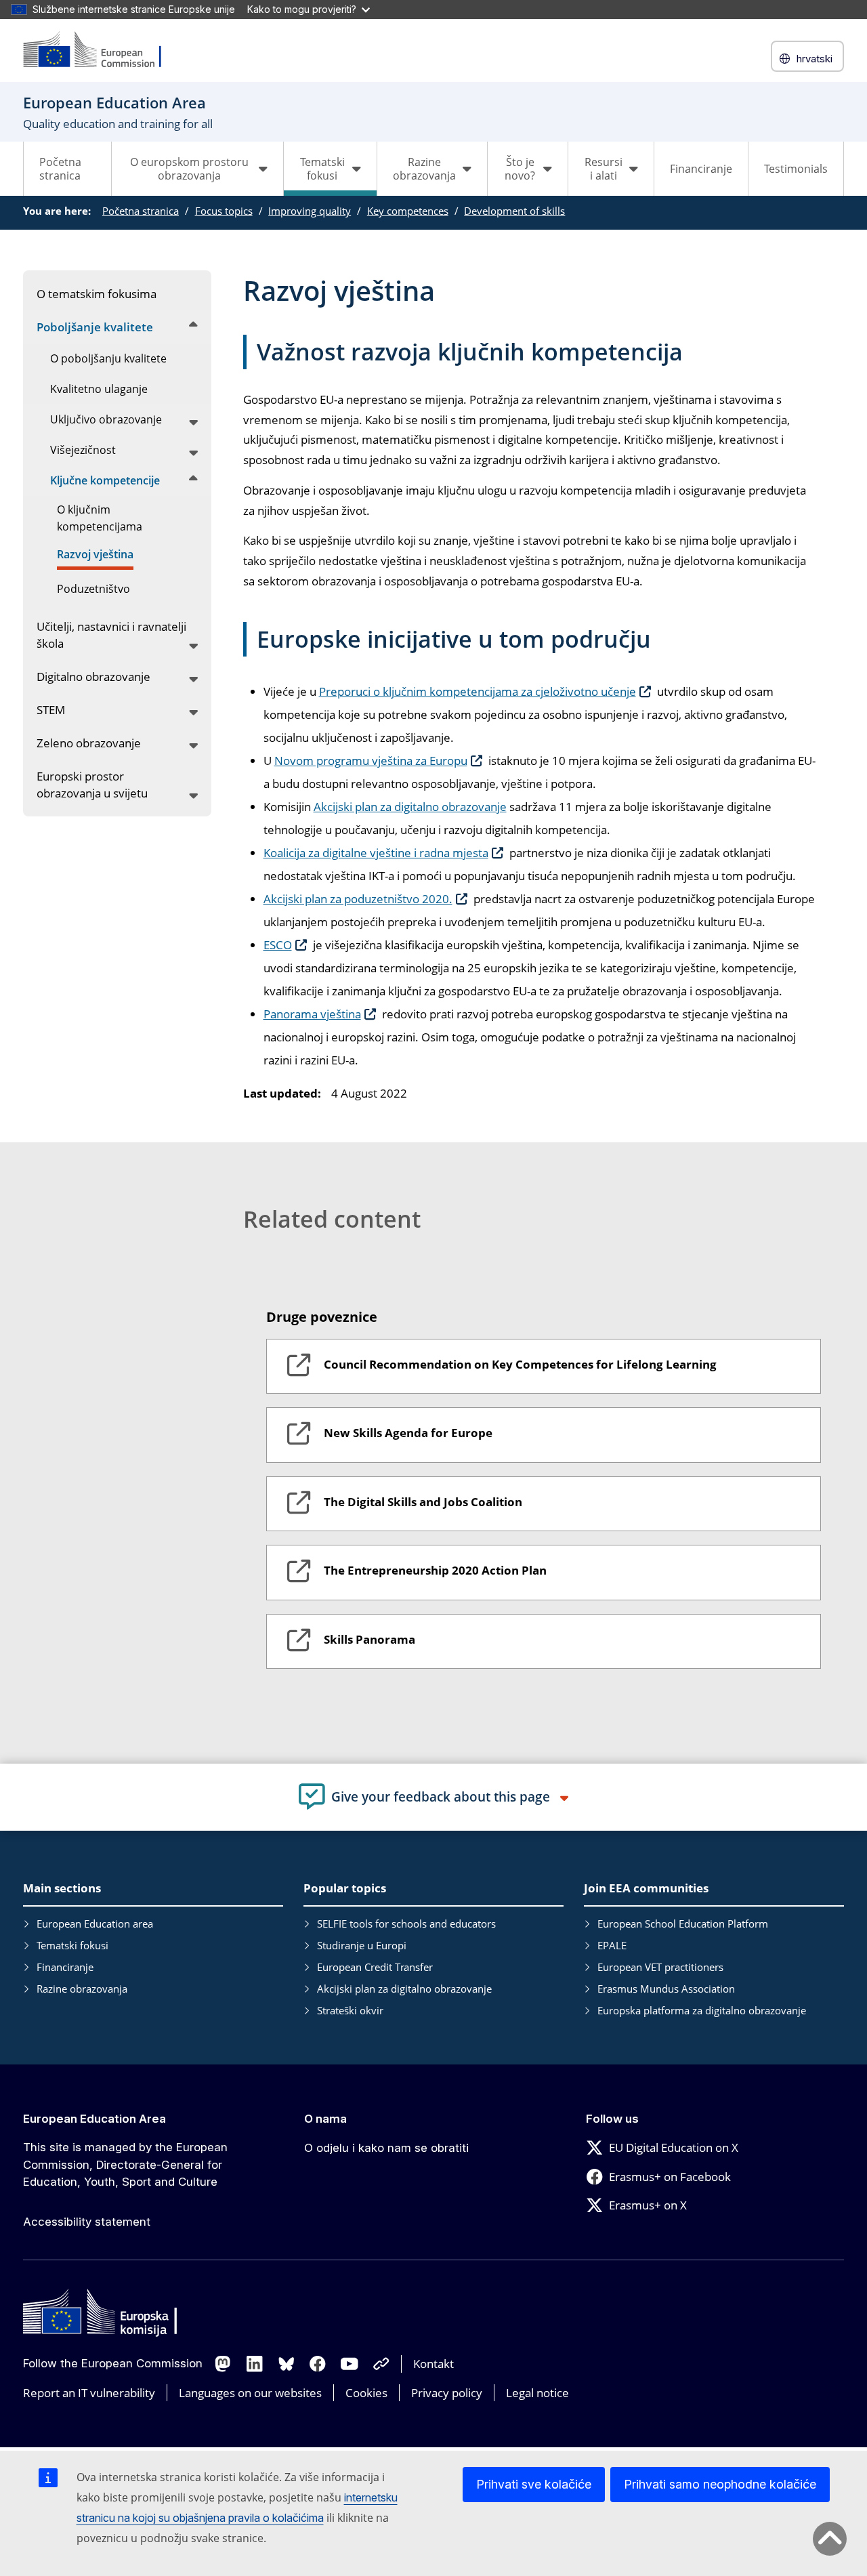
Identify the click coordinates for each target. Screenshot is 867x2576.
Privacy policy (447, 2393)
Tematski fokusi (72, 1945)
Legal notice (537, 2393)
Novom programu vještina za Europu (371, 761)
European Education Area (94, 2119)
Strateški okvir (350, 2010)
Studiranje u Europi (362, 1945)
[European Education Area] (101, 50)
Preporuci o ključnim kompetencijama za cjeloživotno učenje (478, 691)
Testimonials (796, 169)
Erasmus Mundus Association (666, 1989)
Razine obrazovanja (82, 1989)
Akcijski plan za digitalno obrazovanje (410, 807)
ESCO (278, 945)
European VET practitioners (660, 1967)
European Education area (95, 1924)
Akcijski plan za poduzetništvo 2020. (358, 899)
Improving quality (310, 211)
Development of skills (514, 211)
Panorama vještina (312, 1014)
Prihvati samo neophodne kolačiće (720, 2484)
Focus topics (224, 211)
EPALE (612, 1945)
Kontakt (433, 2364)
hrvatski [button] (815, 59)
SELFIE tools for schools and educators (406, 1924)
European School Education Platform (683, 1924)
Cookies (366, 2393)
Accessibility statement (87, 2222)
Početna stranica (60, 169)
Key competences (408, 211)
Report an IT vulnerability (89, 2393)
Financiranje (701, 169)
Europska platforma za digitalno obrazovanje (702, 2010)
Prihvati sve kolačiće (534, 2484)
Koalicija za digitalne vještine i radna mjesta (376, 853)
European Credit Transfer (375, 1967)
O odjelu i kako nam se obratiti (386, 2148)
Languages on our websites (250, 2393)
